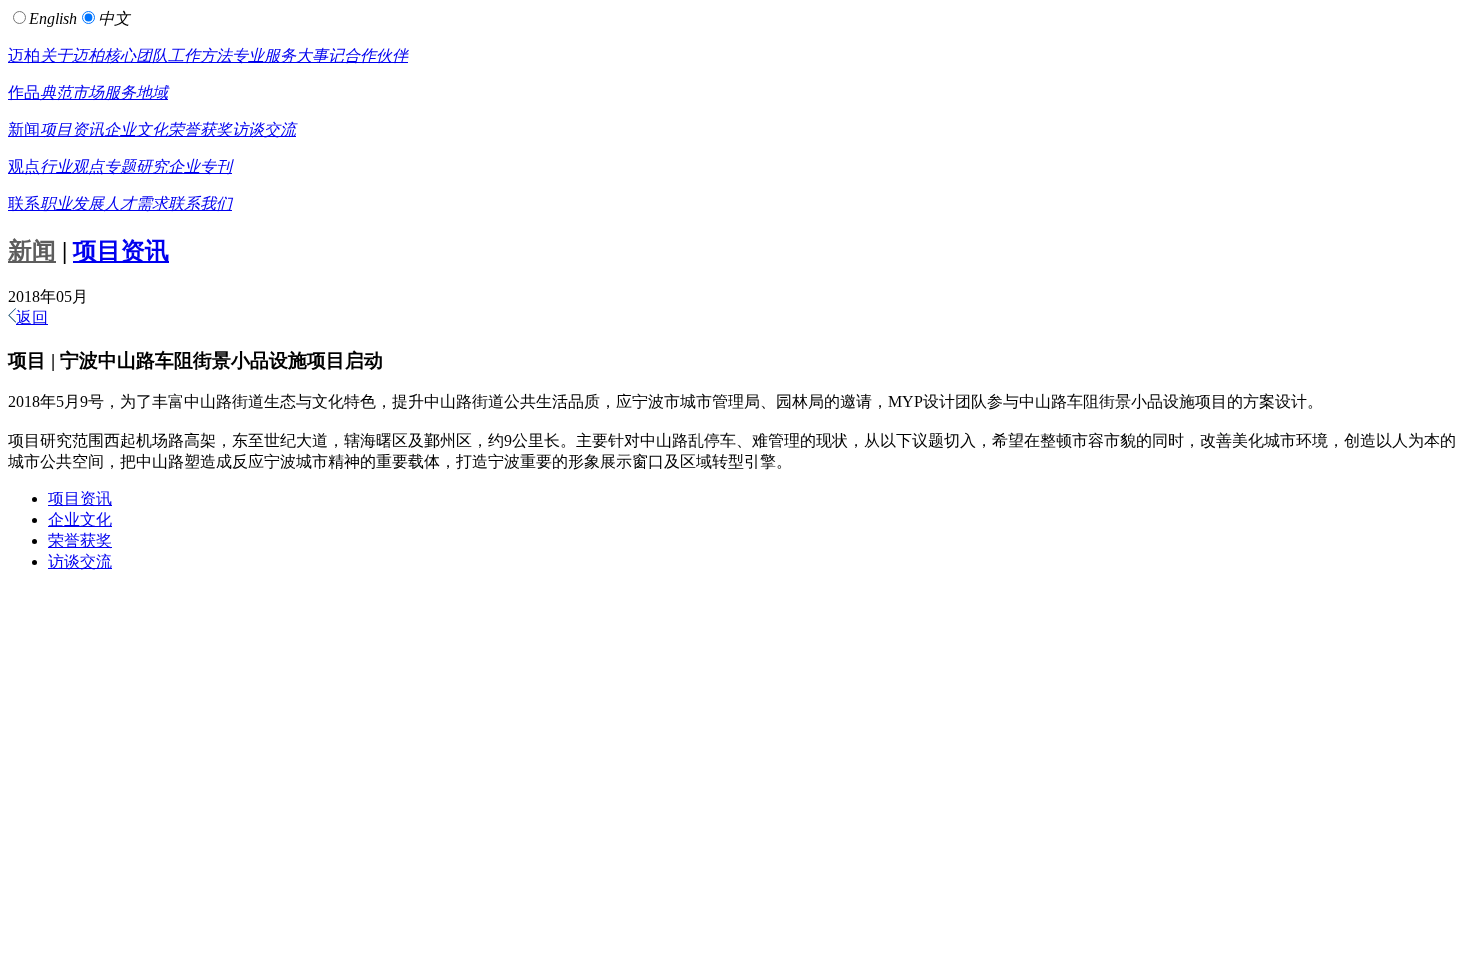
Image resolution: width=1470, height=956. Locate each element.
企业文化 (136, 129)
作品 (24, 92)
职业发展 (72, 203)
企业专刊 (200, 166)
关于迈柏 (72, 55)
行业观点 (72, 166)
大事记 (320, 55)
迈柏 (24, 55)
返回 (32, 317)
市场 (88, 92)
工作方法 (200, 55)
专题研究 (136, 166)
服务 (120, 92)
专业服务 (264, 55)
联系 (24, 203)
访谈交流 (264, 129)
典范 (56, 92)
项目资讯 (72, 129)
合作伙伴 (376, 55)
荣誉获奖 (200, 129)
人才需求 (136, 203)
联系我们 (200, 203)
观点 (24, 166)
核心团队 (136, 55)
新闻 (24, 129)
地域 (152, 92)
